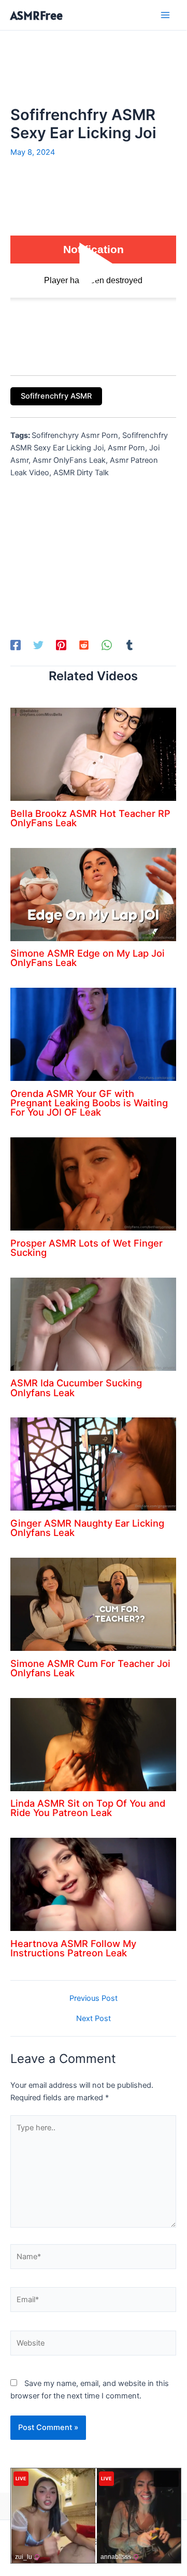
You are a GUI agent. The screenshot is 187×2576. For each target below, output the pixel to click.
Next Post (94, 2019)
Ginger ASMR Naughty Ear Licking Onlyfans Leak (87, 1528)
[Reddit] (84, 645)
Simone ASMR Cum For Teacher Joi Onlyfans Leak (90, 1668)
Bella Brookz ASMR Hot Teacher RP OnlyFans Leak (90, 818)
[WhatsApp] (107, 645)
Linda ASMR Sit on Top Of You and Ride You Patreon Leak (88, 1808)
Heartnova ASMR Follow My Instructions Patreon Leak (73, 1948)
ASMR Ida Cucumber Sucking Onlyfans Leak (76, 1387)
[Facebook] (16, 645)
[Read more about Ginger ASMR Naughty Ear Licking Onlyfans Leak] (93, 1463)
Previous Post (94, 1999)
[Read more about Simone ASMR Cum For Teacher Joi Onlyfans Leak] (93, 1604)
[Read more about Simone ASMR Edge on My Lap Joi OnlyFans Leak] (93, 894)
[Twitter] (38, 645)
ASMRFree (37, 15)
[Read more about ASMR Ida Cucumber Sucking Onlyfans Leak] (93, 1324)
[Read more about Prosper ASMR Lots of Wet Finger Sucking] (93, 1183)
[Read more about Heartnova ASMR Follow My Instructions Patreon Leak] (93, 1884)
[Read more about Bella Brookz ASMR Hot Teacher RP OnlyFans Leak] (93, 754)
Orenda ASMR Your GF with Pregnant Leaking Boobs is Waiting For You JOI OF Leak (89, 1103)
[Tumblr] (130, 645)
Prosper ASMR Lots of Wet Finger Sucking (87, 1248)
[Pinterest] (61, 645)
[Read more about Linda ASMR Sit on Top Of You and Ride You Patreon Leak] (93, 1744)
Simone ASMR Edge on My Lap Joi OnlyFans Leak (88, 958)
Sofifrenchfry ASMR (56, 396)
